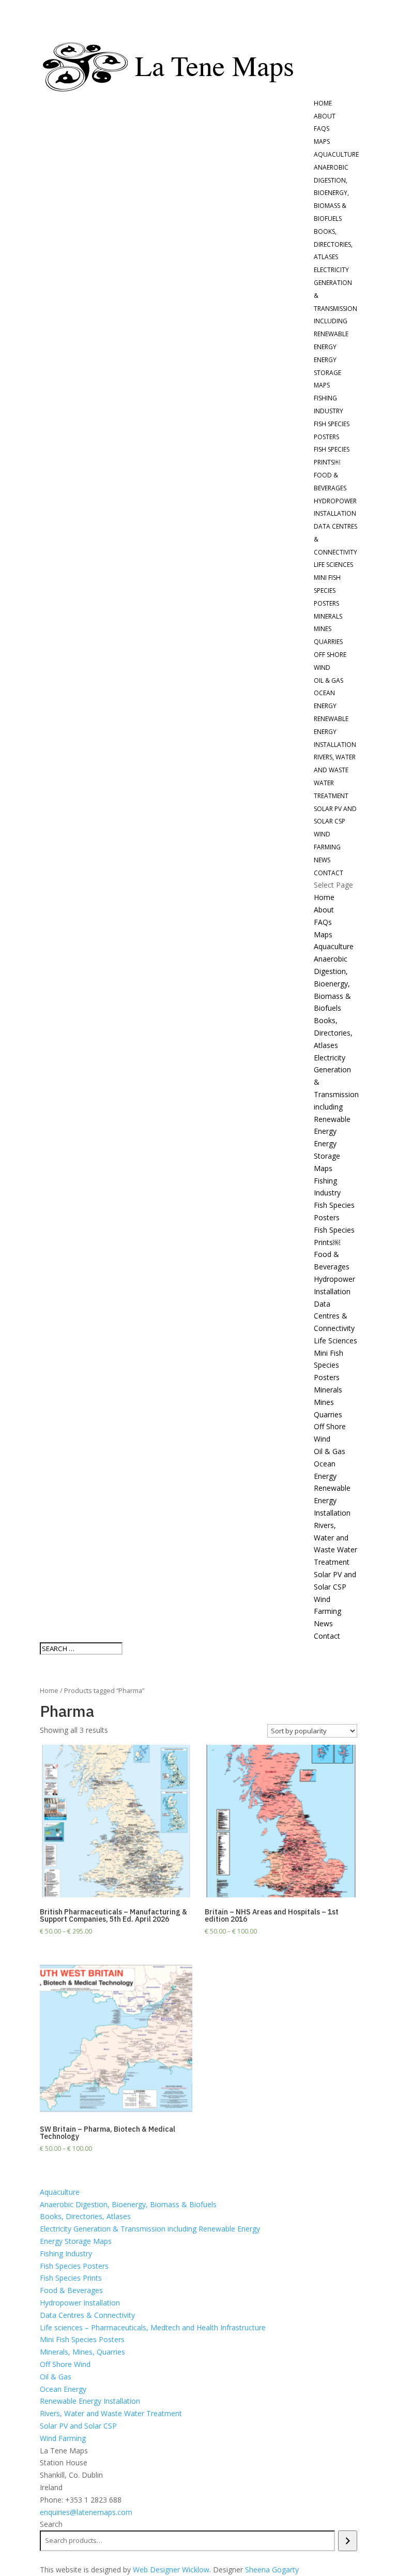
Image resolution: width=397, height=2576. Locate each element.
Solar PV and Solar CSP (78, 2426)
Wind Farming (63, 2438)
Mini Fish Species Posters (327, 590)
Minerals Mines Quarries (328, 629)
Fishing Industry (66, 2253)
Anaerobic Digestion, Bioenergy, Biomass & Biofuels (331, 193)
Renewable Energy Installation (335, 732)
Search (51, 2524)
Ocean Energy (63, 2389)
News (322, 860)
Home (323, 103)
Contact (329, 873)
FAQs (322, 129)
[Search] (348, 2541)
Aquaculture (336, 154)
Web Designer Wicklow (171, 2570)
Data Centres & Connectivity (334, 1316)
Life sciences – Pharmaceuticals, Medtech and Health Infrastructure (153, 2327)
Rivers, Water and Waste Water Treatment (111, 2413)
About (325, 116)
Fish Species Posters (74, 2266)
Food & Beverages (71, 2290)
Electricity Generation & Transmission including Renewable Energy (335, 308)
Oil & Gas (329, 680)
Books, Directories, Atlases (333, 244)
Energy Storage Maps (327, 373)
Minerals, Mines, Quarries (82, 2352)
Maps (322, 141)
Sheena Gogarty (272, 2570)
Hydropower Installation (80, 2303)
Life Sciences (333, 565)
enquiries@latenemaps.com (86, 2512)
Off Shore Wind (65, 2364)
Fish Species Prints (71, 2278)
